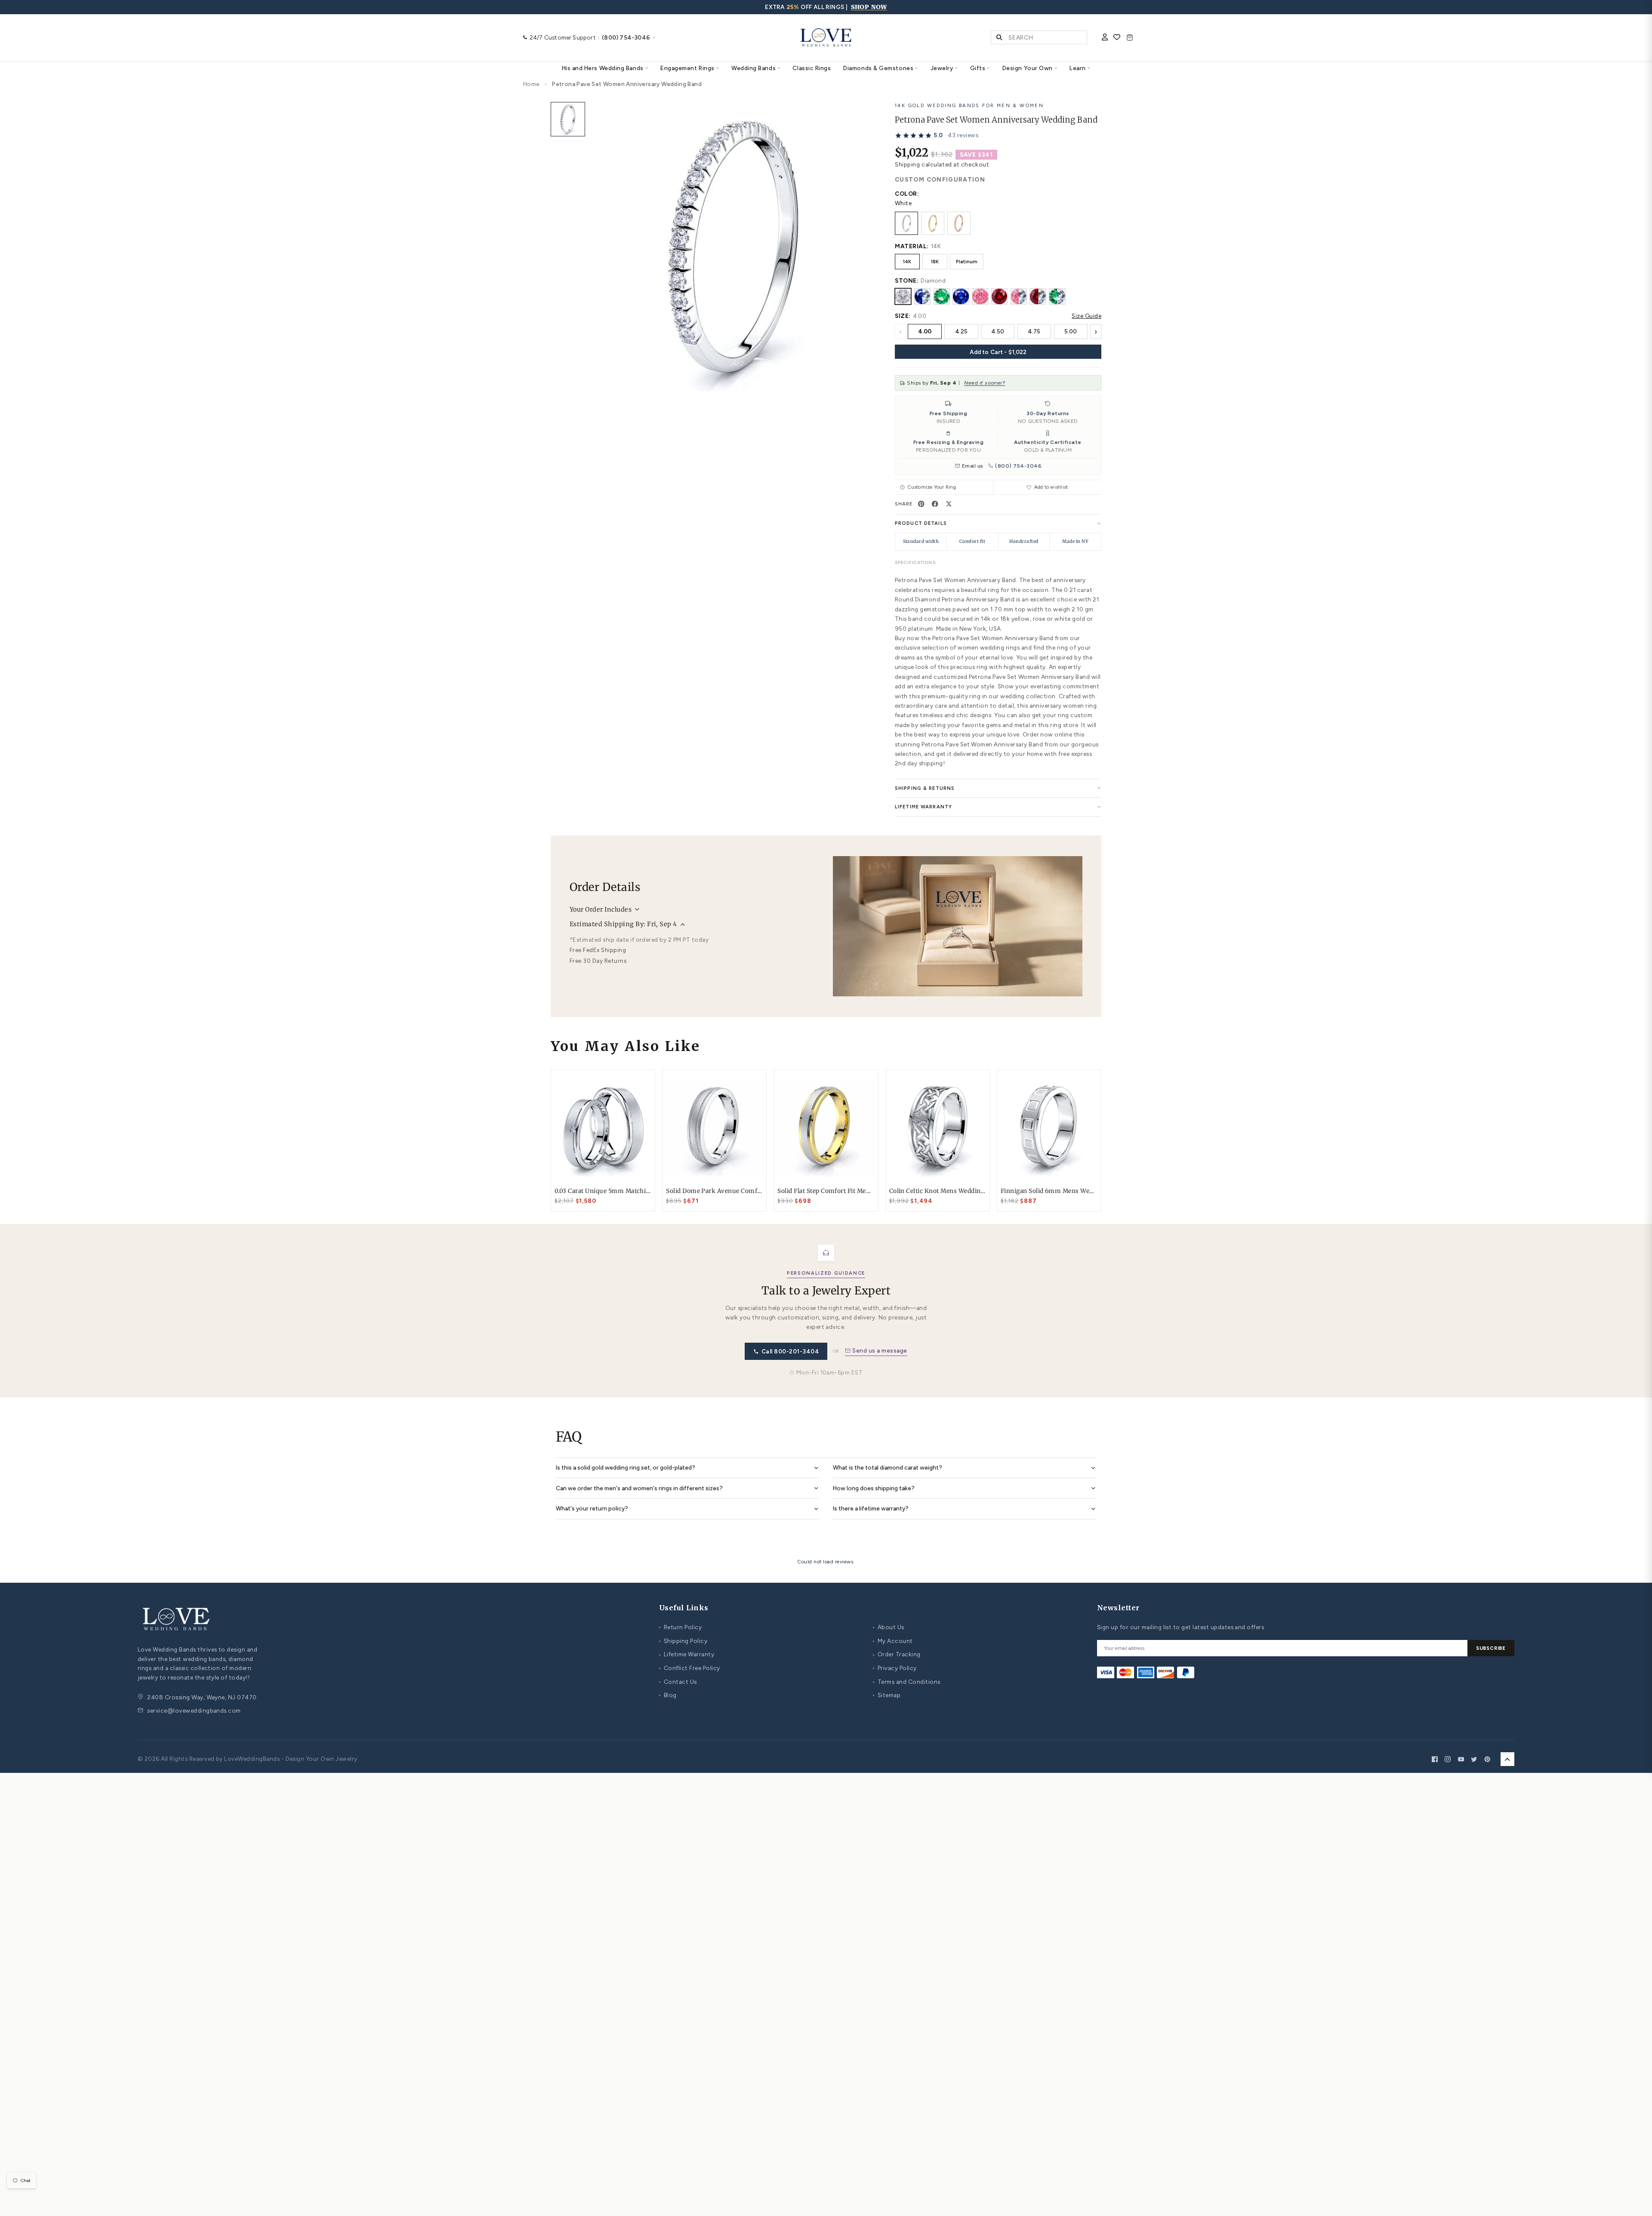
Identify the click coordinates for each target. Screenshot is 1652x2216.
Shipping (907, 164)
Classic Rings (812, 68)
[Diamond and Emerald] (1057, 296)
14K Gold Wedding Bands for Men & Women (969, 105)
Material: (912, 246)
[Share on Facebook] (935, 504)
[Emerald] (942, 296)
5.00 (1071, 331)
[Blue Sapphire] (961, 296)
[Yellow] (933, 223)
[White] (906, 223)
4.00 (925, 331)
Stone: (907, 280)
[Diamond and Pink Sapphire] (1019, 296)
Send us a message (880, 1350)
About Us (889, 1627)
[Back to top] (1507, 1759)
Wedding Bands (754, 68)
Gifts (978, 68)
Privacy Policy (895, 1668)
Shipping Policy (683, 1641)
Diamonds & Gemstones (878, 68)
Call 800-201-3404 (790, 1351)
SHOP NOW (869, 7)
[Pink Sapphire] (980, 296)
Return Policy (680, 1627)
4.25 (961, 331)
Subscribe (1491, 1648)
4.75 (1034, 331)
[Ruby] (999, 296)
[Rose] (959, 223)
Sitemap (887, 1695)
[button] (937, 136)
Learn (1078, 68)
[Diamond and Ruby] (1038, 296)
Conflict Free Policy (689, 1668)
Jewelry (942, 68)
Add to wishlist (1051, 487)
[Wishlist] (1117, 38)
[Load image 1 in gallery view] (568, 119)
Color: (907, 194)
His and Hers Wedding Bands (603, 68)
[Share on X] (949, 504)
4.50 (998, 331)
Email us (972, 466)
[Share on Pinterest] (922, 504)
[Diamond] (903, 296)
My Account (893, 1641)
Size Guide (1086, 316)
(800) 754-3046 (1018, 466)
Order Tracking (897, 1654)
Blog (668, 1695)
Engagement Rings (687, 68)
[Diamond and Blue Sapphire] (922, 296)
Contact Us (678, 1682)
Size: (903, 316)
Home (532, 84)
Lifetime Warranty (687, 1654)
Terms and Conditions (906, 1682)
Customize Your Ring (932, 487)
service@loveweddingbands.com (194, 1711)
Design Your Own (1028, 68)
